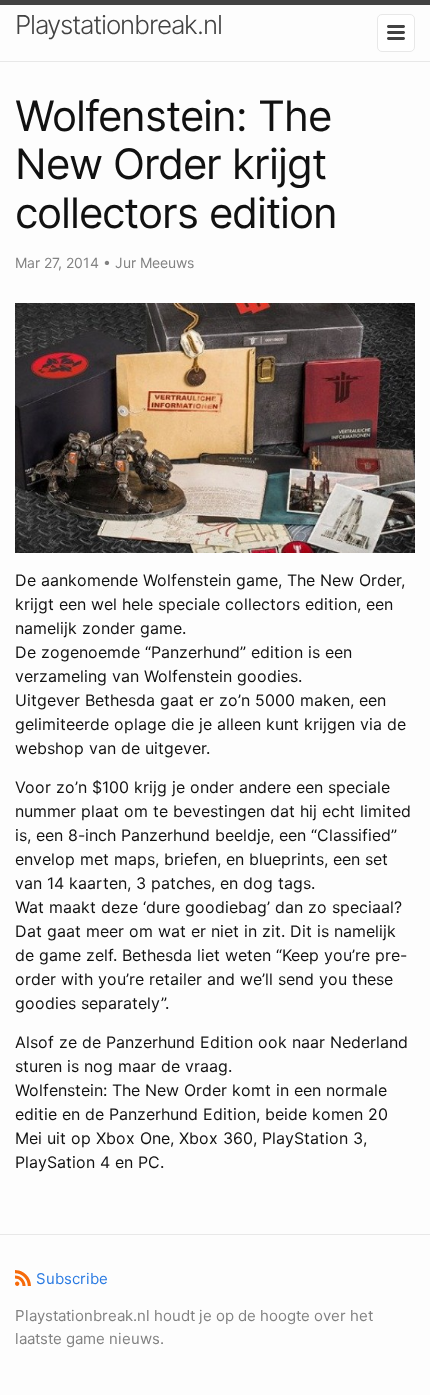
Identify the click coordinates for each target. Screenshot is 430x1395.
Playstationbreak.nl (118, 24)
